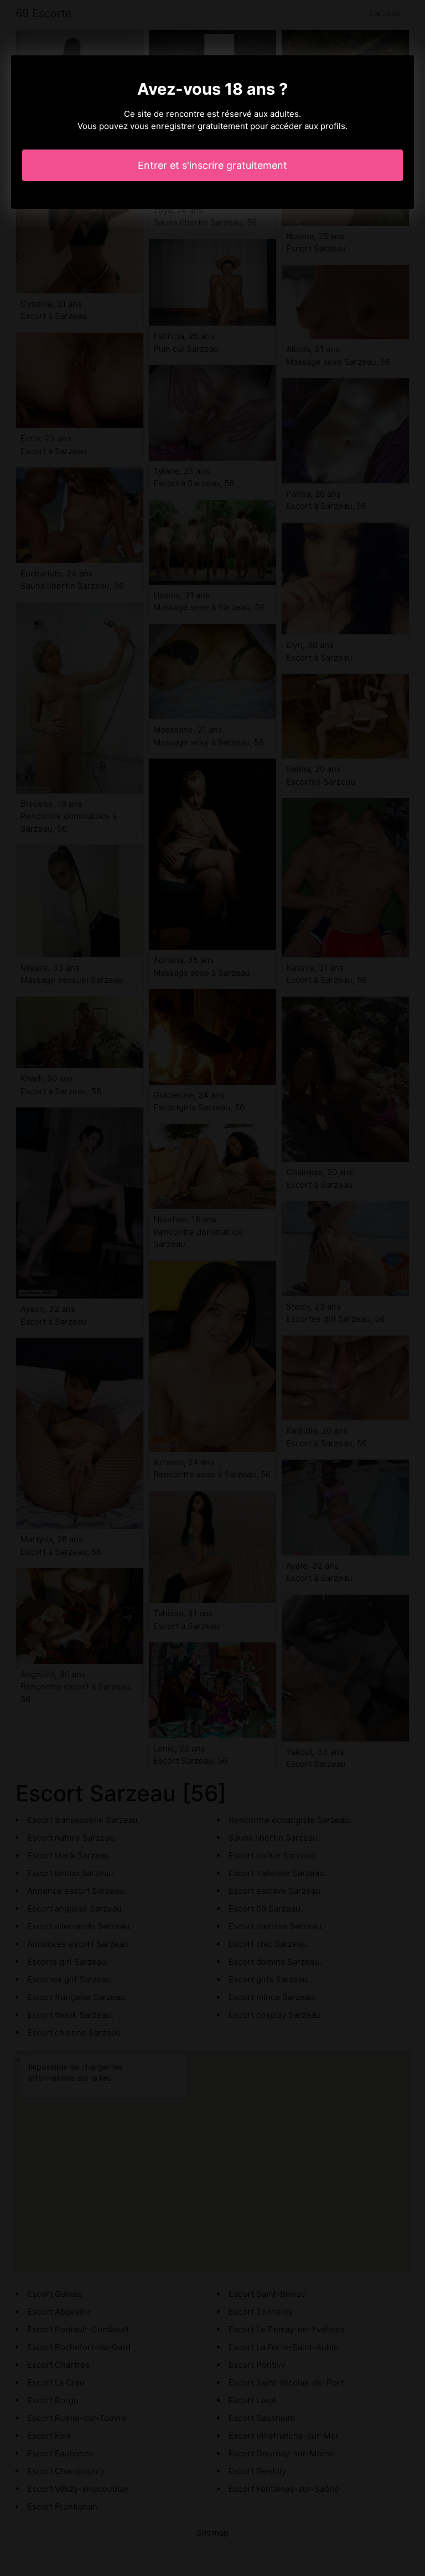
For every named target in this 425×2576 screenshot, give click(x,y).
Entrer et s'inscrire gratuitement (212, 165)
